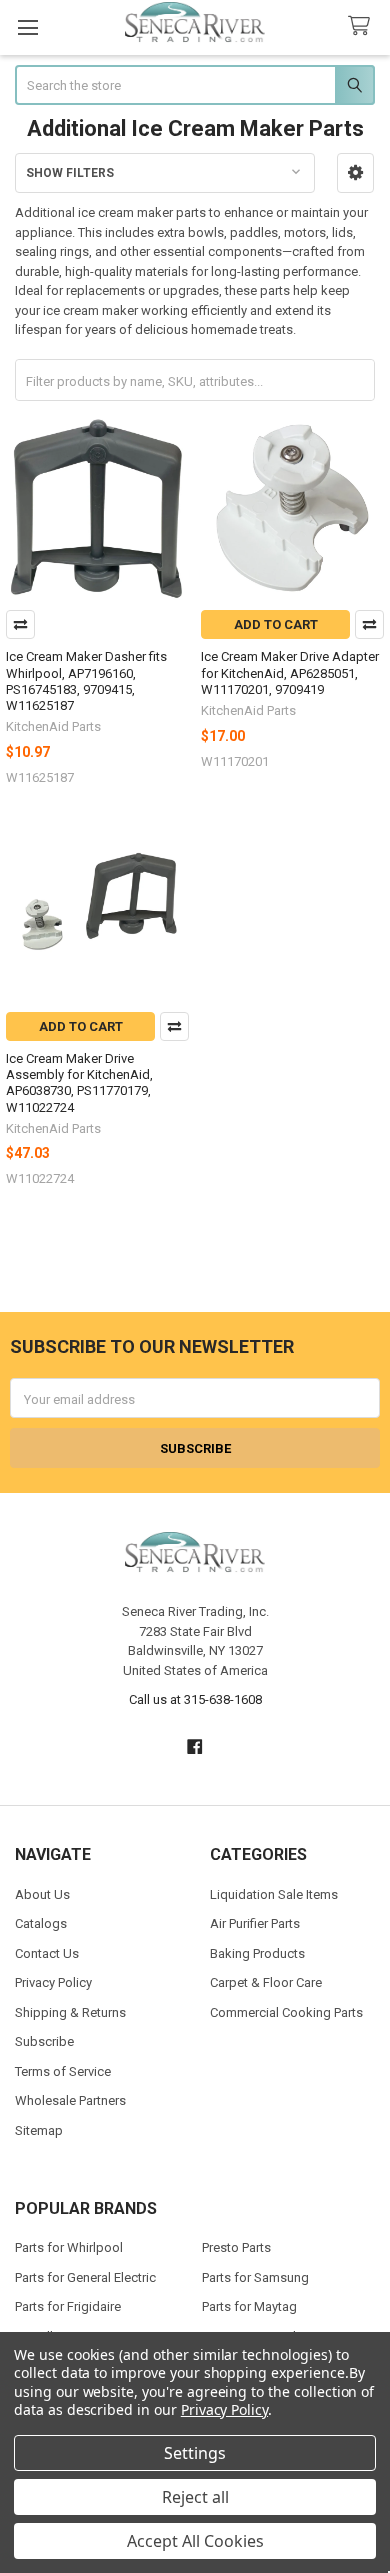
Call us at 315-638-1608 (195, 1699)
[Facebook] (194, 1746)
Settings (195, 2453)
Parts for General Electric (85, 2277)
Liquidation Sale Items (274, 1894)
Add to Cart (276, 624)
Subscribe (44, 2041)
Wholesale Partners (70, 2100)
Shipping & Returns (70, 2012)
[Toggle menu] (27, 27)
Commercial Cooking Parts (286, 2012)
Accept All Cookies (195, 2541)
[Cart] (363, 26)
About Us (42, 1894)
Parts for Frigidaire (68, 2306)
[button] (355, 173)
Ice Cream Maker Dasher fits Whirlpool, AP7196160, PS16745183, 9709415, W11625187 (86, 681)
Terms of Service (63, 2071)
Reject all (195, 2497)
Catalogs (41, 1923)
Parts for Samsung (255, 2277)
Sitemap (39, 2130)
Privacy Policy (53, 1982)
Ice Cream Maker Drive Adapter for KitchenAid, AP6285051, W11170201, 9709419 (290, 673)
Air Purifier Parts (255, 1923)
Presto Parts (236, 2247)
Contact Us (47, 1953)
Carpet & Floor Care (266, 1982)
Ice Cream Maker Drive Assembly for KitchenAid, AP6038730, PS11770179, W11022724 (79, 1083)
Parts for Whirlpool (69, 2247)
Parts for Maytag (249, 2306)
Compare (20, 624)
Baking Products (257, 1953)
